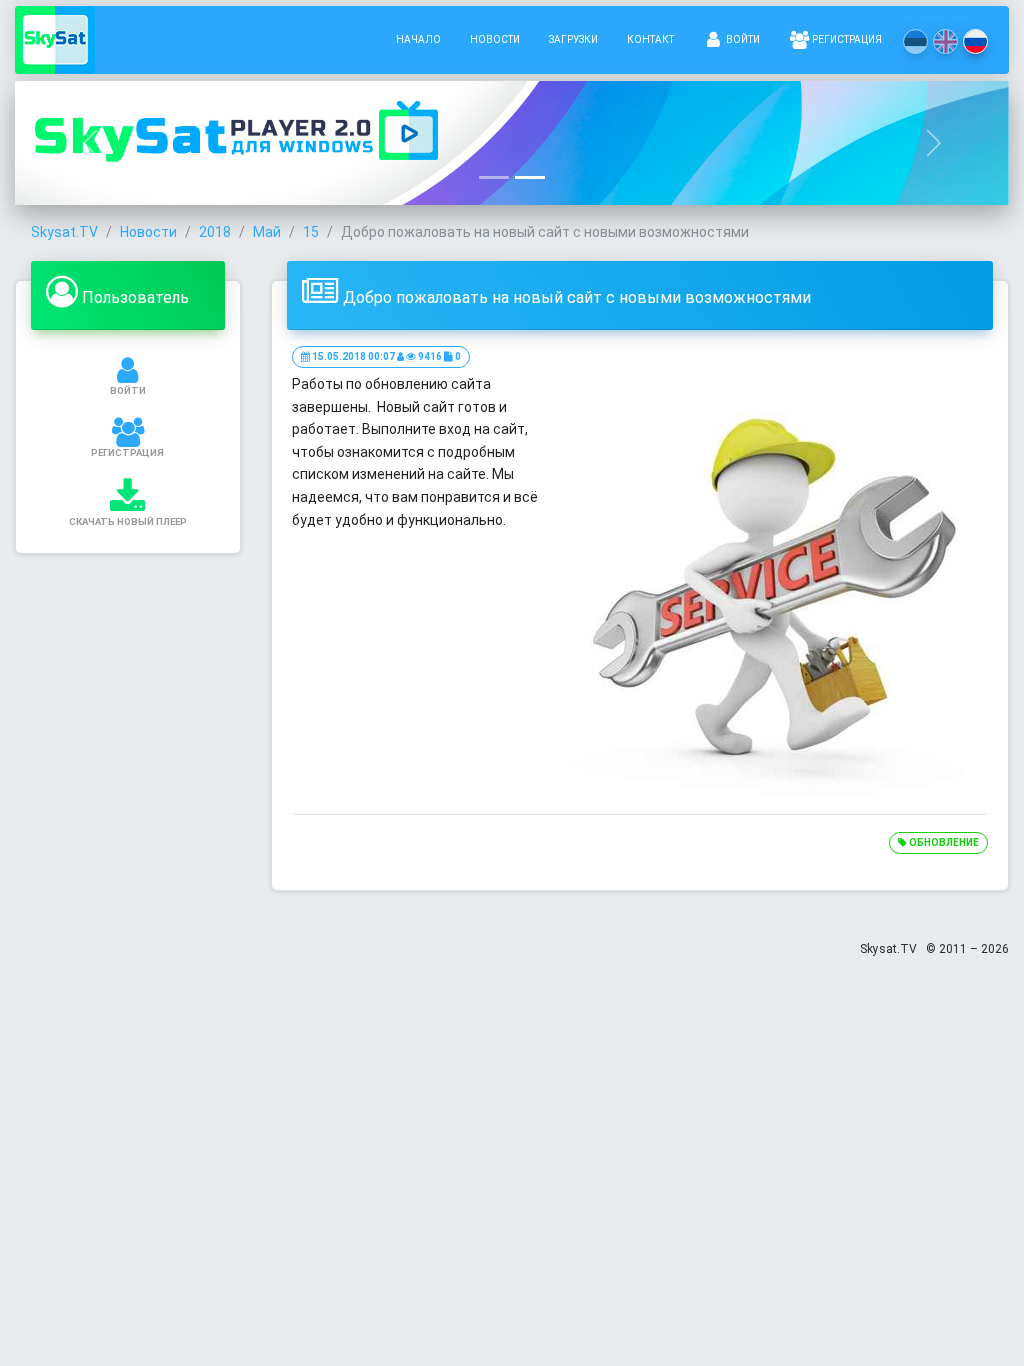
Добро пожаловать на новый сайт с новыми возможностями (577, 297)
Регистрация (846, 39)
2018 (215, 232)
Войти (742, 39)
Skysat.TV (64, 232)
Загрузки (573, 39)
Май (267, 232)
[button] (89, 143)
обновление (943, 842)
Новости (495, 39)
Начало (418, 39)
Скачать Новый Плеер (128, 521)
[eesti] (915, 41)
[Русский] (975, 41)
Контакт (650, 39)
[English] (945, 41)
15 (311, 232)
